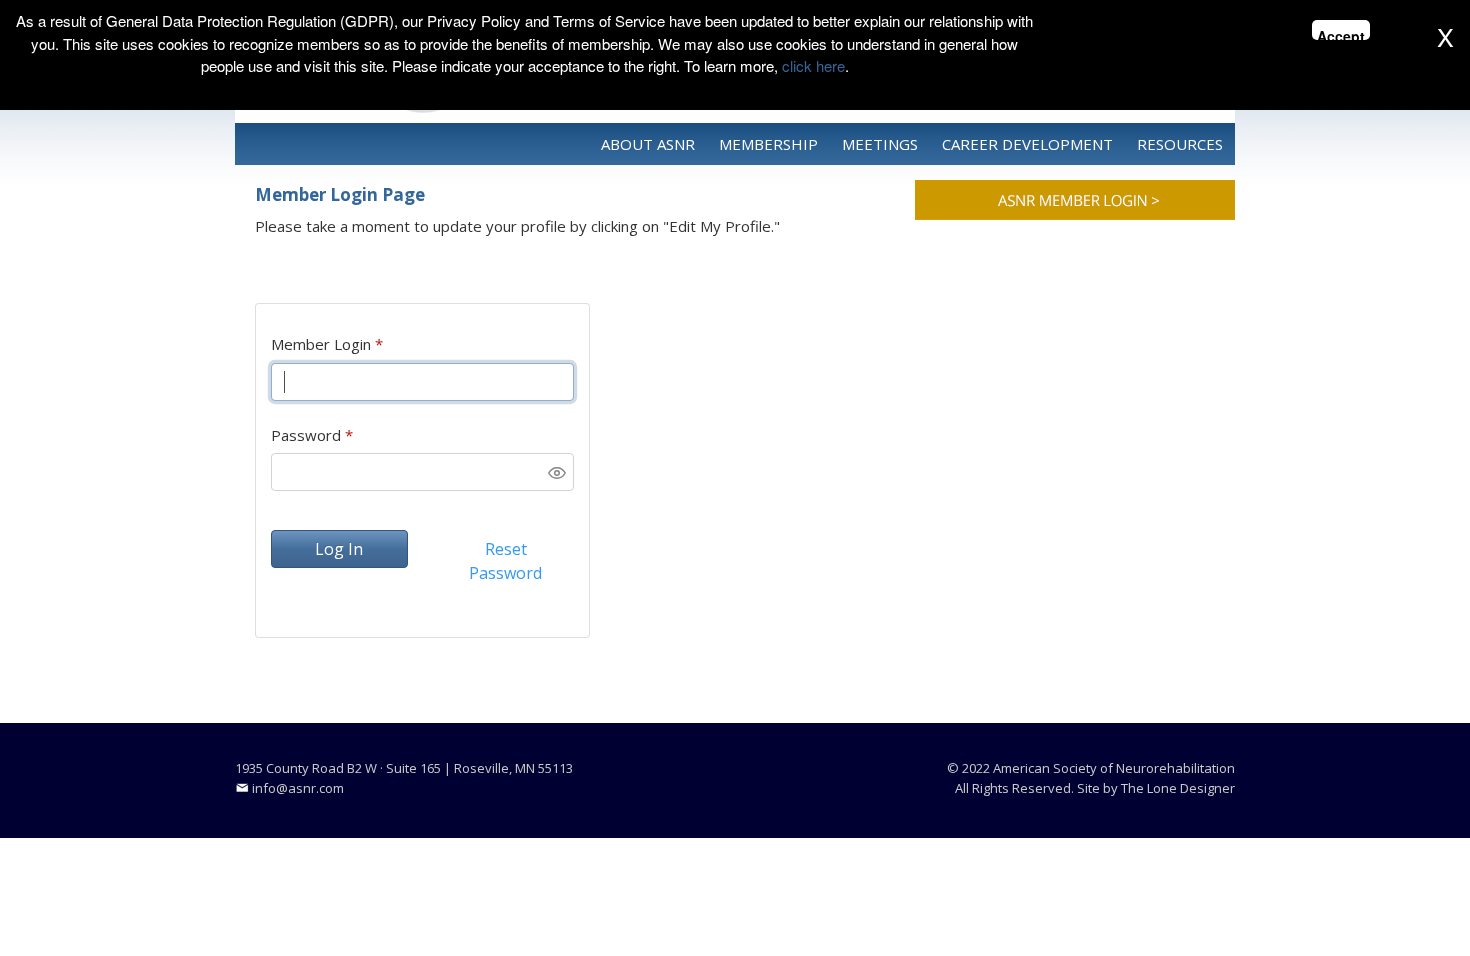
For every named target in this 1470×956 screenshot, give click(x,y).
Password (306, 435)
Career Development (1027, 144)
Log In (339, 549)
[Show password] (557, 473)
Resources (1180, 144)
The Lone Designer (1178, 788)
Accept (1341, 33)
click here (813, 65)
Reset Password (505, 561)
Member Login (321, 344)
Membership (768, 144)
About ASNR (648, 144)
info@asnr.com (298, 788)
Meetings (880, 144)
